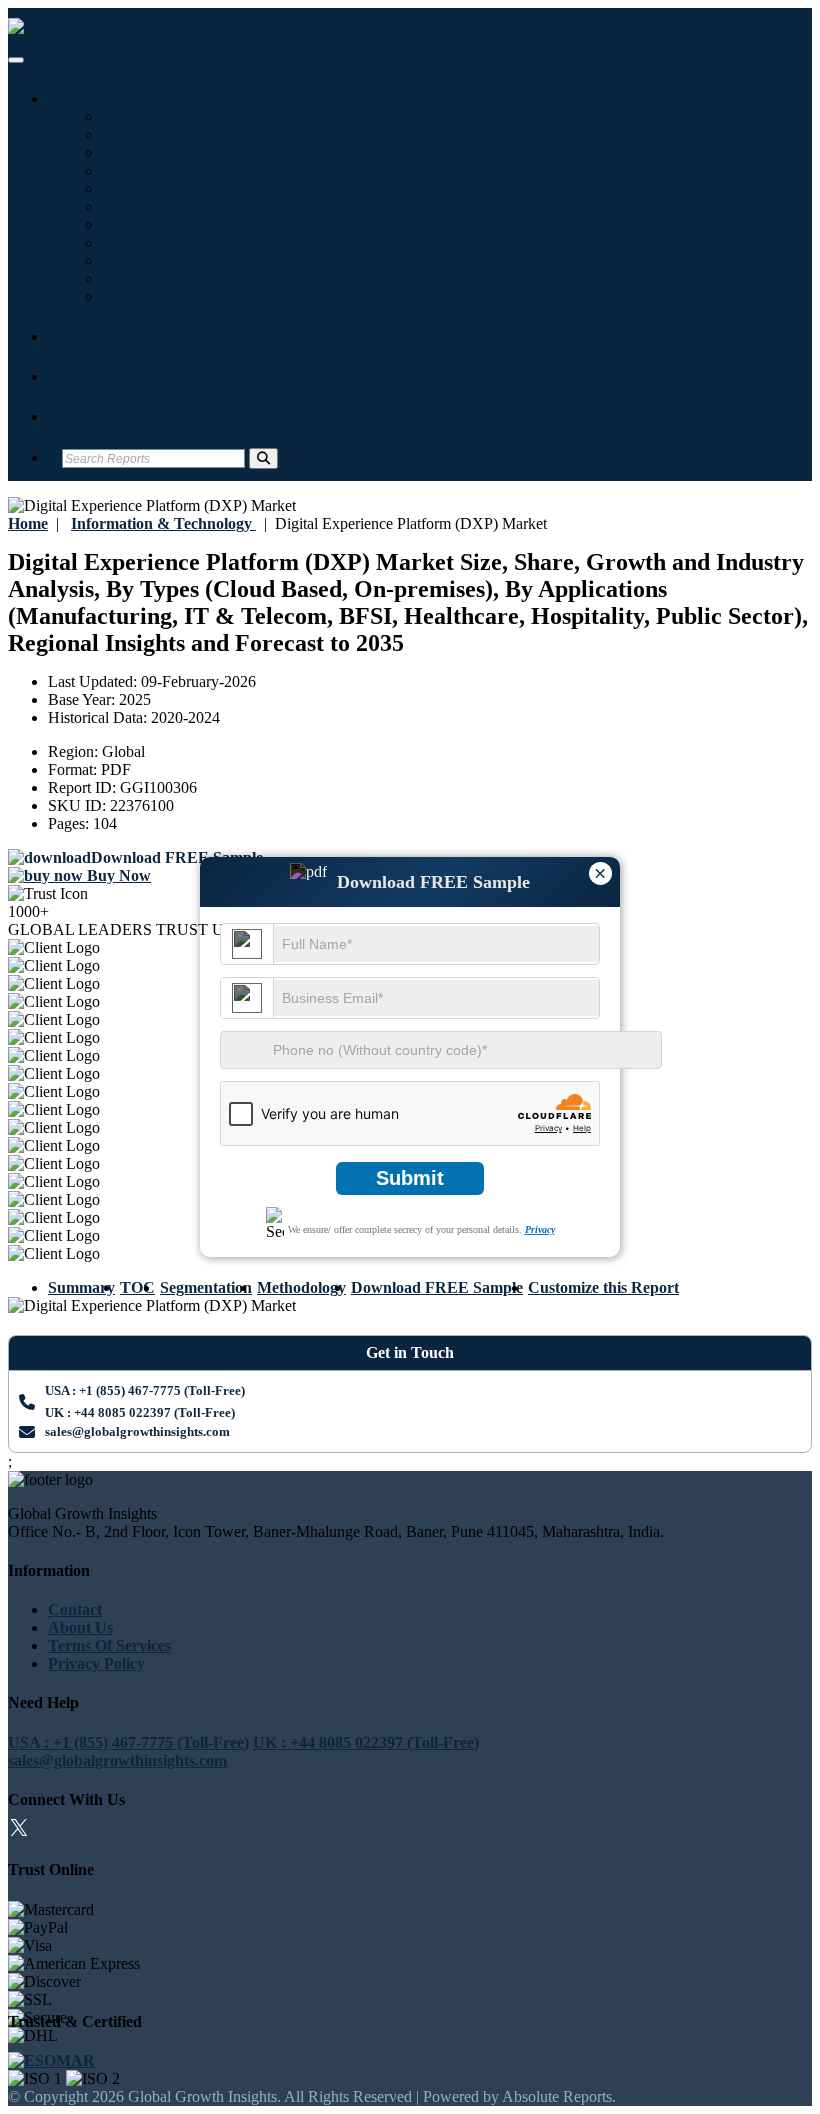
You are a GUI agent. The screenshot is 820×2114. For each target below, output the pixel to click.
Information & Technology (196, 116)
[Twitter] (19, 1830)
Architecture (148, 278)
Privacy (540, 1229)
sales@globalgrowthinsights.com (137, 1431)
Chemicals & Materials (183, 260)
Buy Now (117, 875)
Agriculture (145, 242)
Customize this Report (603, 1287)
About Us (80, 1627)
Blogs (80, 336)
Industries (96, 98)
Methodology (301, 1287)
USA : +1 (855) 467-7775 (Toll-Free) (145, 1390)
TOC (137, 1287)
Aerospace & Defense (178, 224)
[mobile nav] (16, 60)
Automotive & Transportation (207, 170)
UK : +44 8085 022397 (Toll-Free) (140, 1412)
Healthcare (143, 134)
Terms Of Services (109, 1645)
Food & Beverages (168, 188)
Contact (89, 416)
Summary (81, 1287)
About (83, 376)
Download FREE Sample (437, 1287)
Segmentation (206, 1287)
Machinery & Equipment (191, 152)
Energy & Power (163, 206)
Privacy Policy (96, 1663)
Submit (410, 1178)
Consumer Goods (165, 296)
